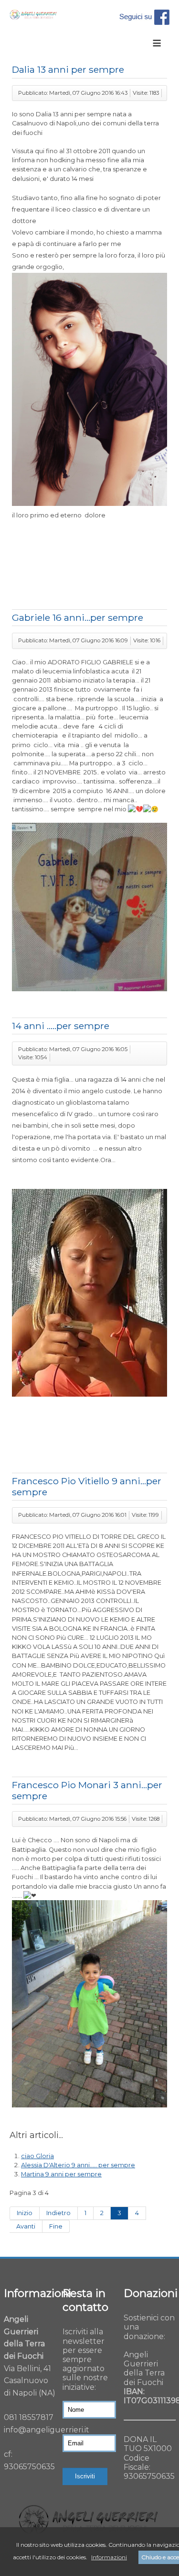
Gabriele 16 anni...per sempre (78, 617)
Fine (56, 2226)
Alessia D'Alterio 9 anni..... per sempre (78, 2165)
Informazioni (109, 2557)
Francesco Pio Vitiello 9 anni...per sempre (87, 1486)
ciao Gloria (37, 2156)
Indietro (58, 2213)
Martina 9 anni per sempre (61, 2174)
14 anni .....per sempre (61, 1026)
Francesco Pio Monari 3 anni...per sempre (87, 1790)
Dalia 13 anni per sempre (68, 69)
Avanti (26, 2226)
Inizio (25, 2213)
